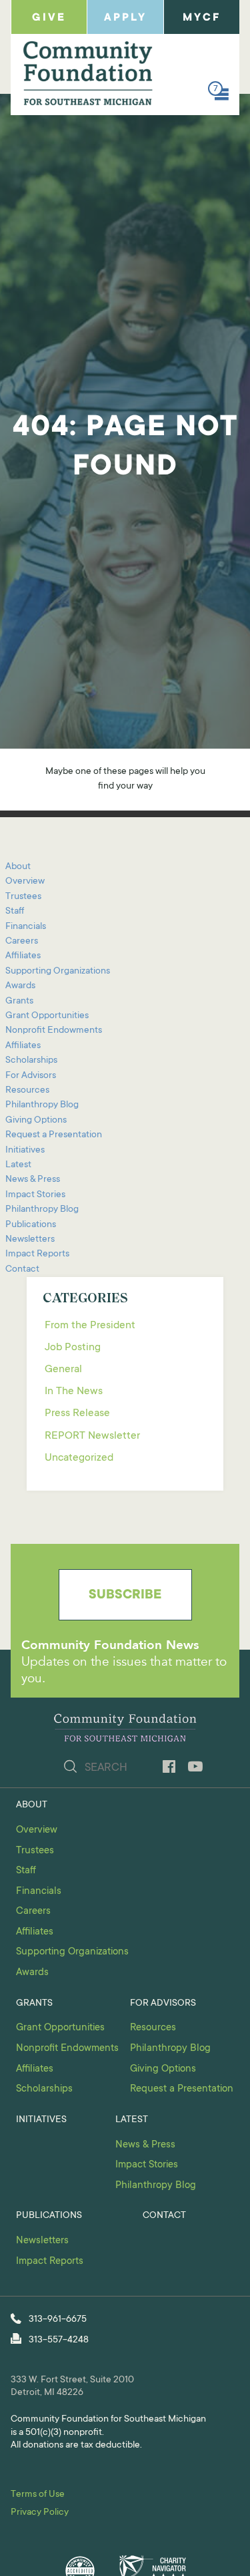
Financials (26, 927)
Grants (19, 1002)
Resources (27, 1091)
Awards (20, 986)
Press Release (77, 1413)
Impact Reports (37, 1254)
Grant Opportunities (47, 1016)
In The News (74, 1391)
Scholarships (31, 1061)
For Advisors (31, 1076)
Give (49, 18)
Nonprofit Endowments (54, 1031)
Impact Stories (35, 1195)
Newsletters (30, 1240)
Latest (18, 1165)
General (63, 1370)
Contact (22, 1270)
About (18, 867)
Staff (15, 912)
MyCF (202, 18)
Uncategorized (79, 1458)
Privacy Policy (40, 2513)
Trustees (23, 897)
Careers (22, 942)
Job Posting (73, 1348)
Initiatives (25, 1151)
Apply (125, 18)
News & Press (33, 1180)
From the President (90, 1326)
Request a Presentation (54, 1135)
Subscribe (125, 1596)
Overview (25, 882)
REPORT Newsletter (92, 1436)
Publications (31, 1225)
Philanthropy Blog (42, 1105)
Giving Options (36, 1121)
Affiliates (23, 956)
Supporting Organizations (58, 972)
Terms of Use (38, 2495)
